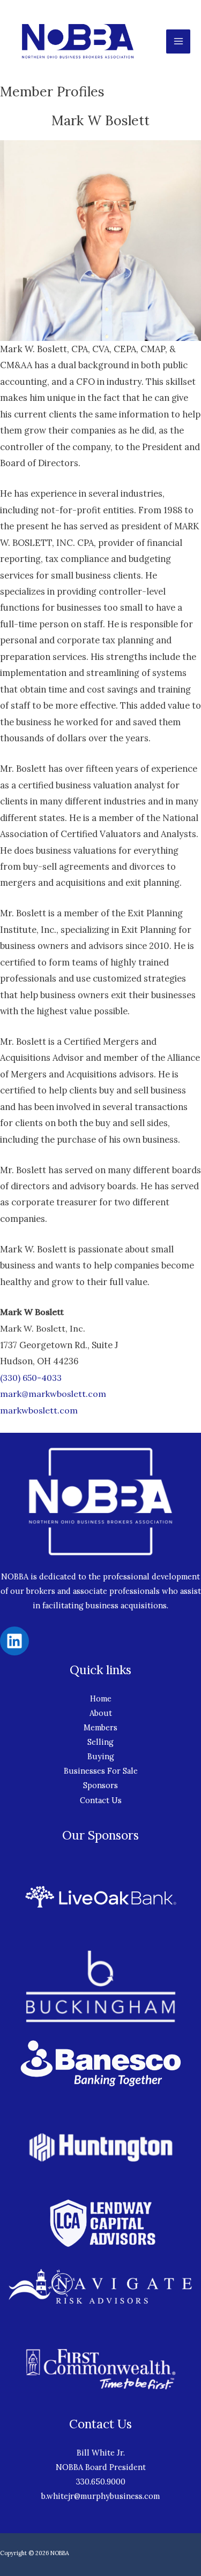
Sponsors (100, 1785)
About (101, 1713)
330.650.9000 (101, 2482)
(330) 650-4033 (31, 1378)
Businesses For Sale (101, 1771)
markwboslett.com (39, 1410)
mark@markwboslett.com (53, 1394)
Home (101, 1699)
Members (100, 1727)
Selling (100, 1742)
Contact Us (101, 1800)
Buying (101, 1756)
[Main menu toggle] (178, 41)
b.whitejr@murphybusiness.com (100, 2496)
